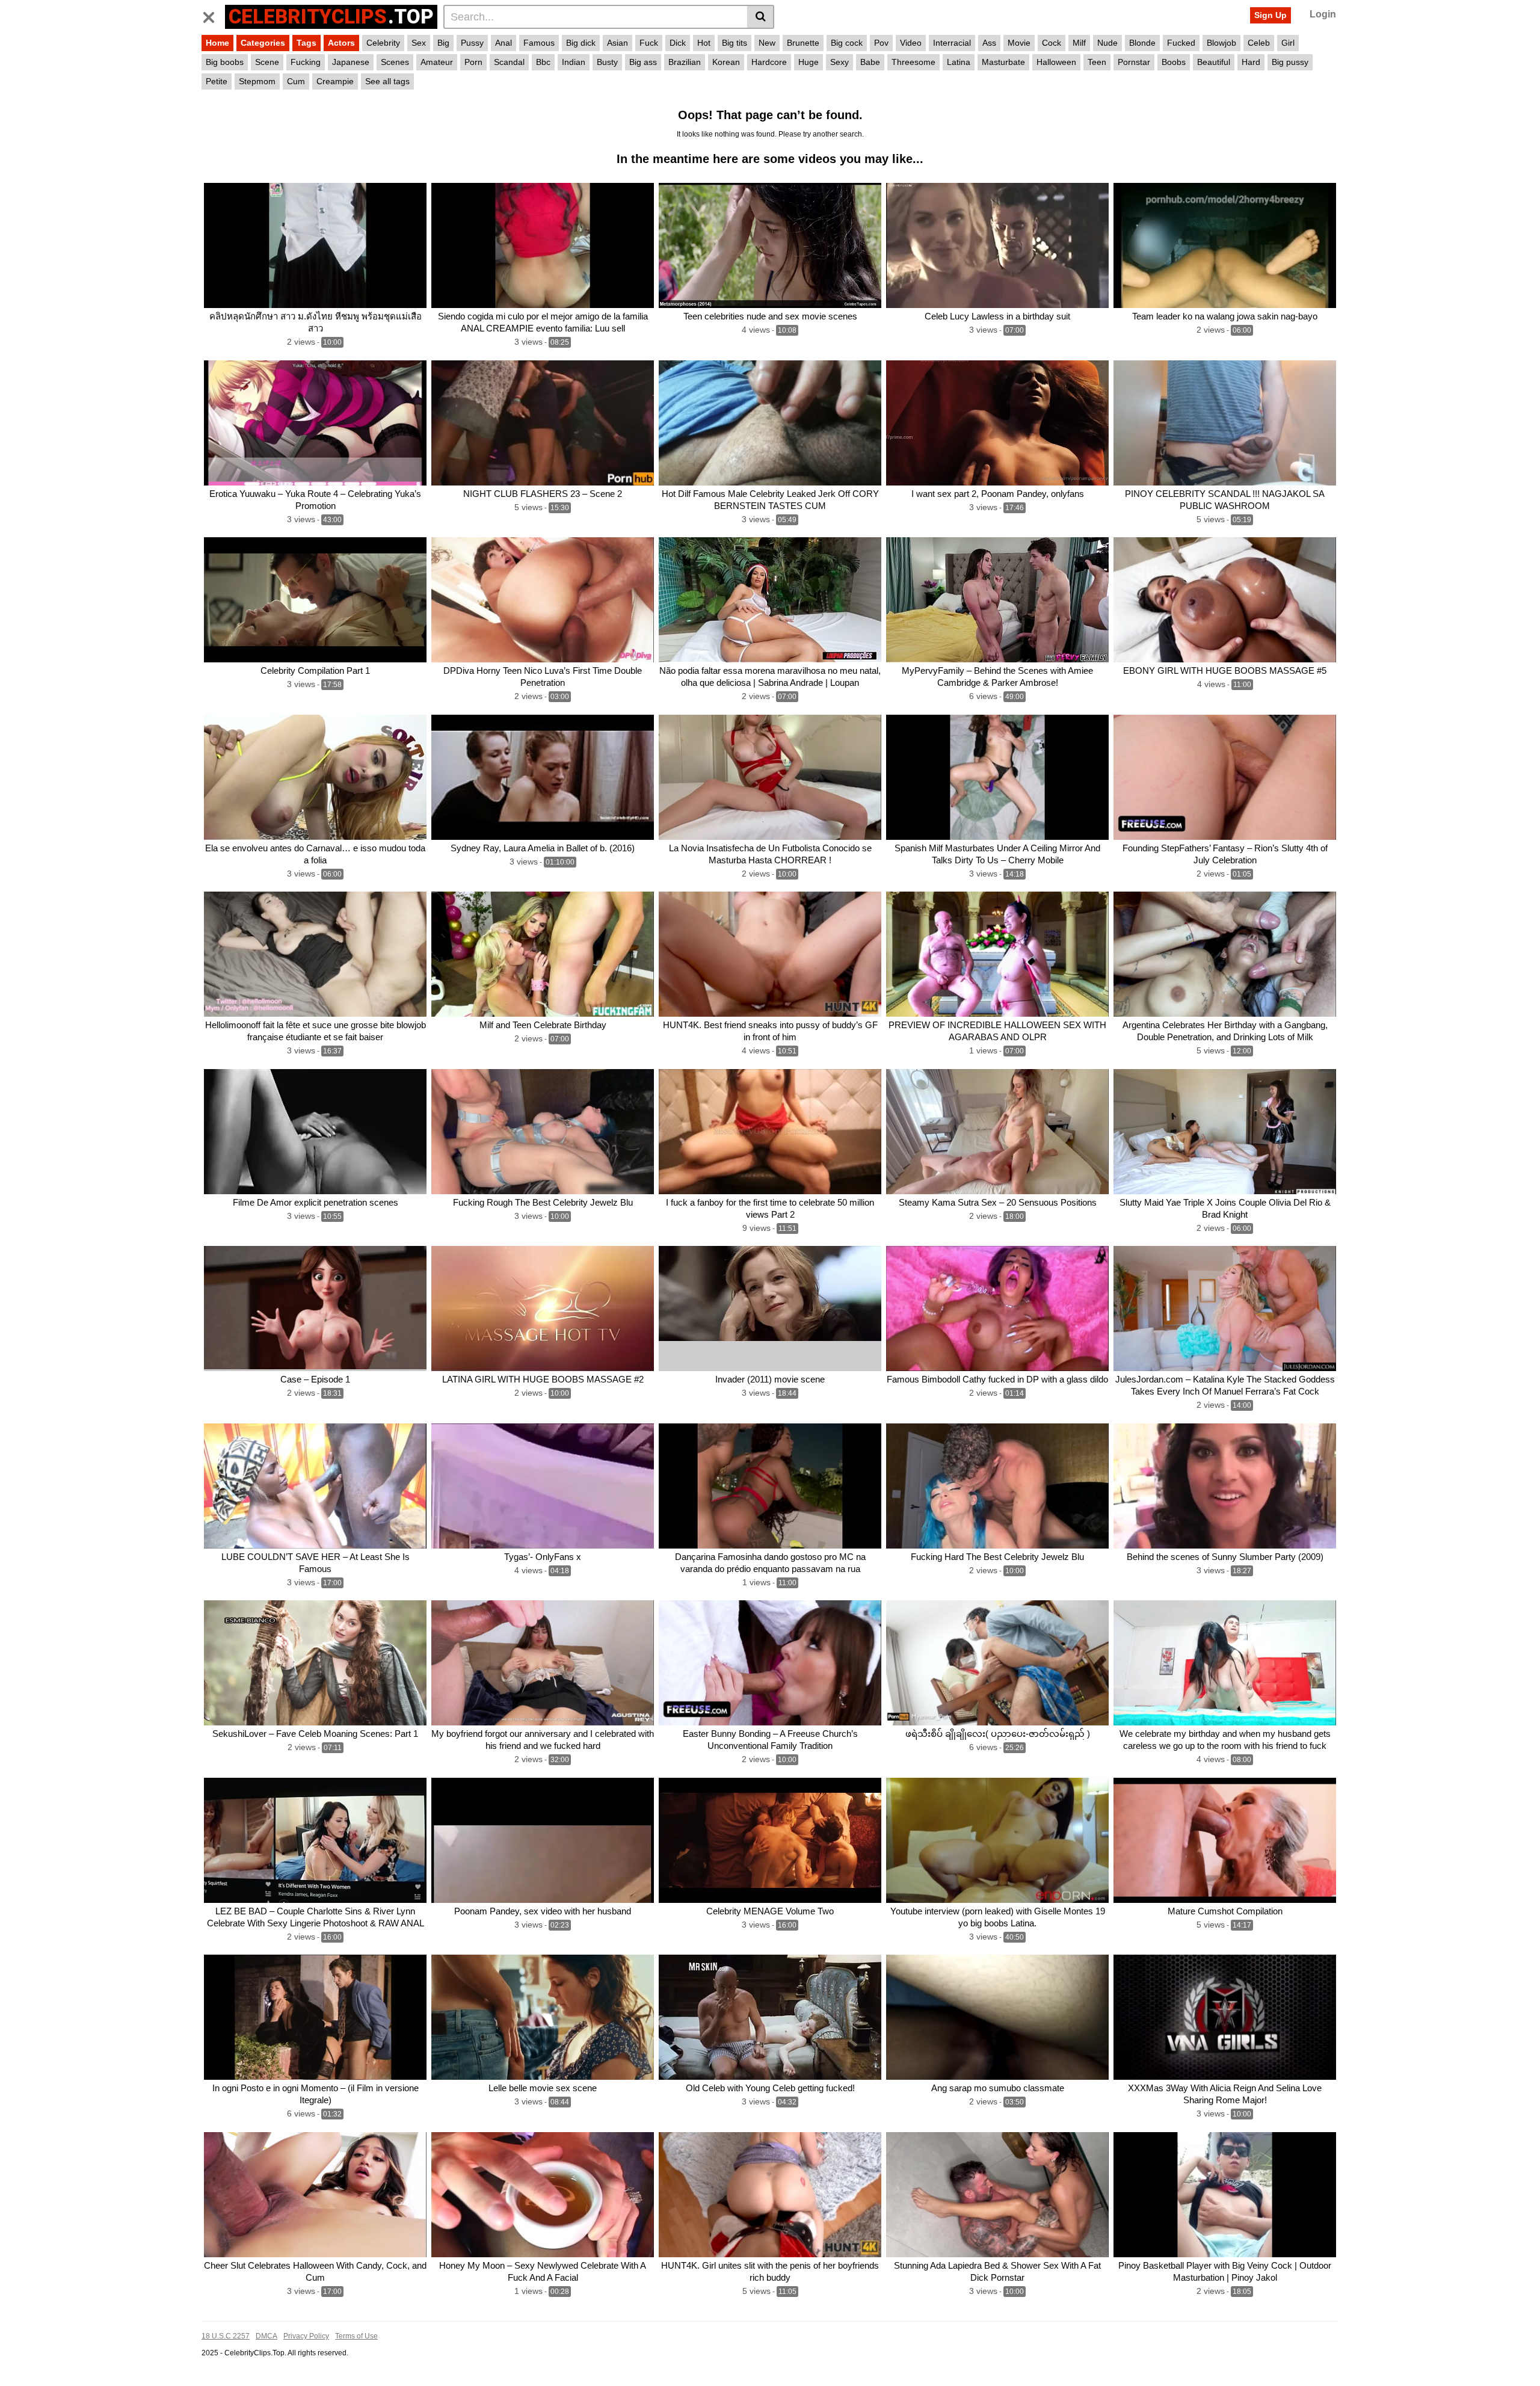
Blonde (1142, 43)
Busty (607, 62)
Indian (574, 62)
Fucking (306, 62)
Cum (296, 81)
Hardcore (769, 62)
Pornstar (1134, 62)
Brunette (803, 43)
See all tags (387, 81)
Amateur (437, 62)
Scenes (395, 62)
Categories (263, 43)
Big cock (847, 43)
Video (911, 43)
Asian (618, 43)
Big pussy (1290, 62)
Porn (473, 62)
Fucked (1181, 43)
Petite (217, 81)
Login (1323, 14)
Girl (1288, 43)
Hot (704, 43)
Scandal (509, 62)
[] (761, 17)
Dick (678, 43)
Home (217, 43)
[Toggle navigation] (213, 15)
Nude (1107, 43)
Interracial (952, 43)
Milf (1079, 43)
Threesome (913, 62)
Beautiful (1214, 62)
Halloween (1056, 62)
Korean (726, 62)
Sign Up (1270, 15)
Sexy (839, 62)
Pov (881, 43)
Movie (1019, 43)
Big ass (643, 62)
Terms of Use (356, 2336)
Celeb (1259, 43)
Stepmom (257, 81)
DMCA (266, 2336)
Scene (267, 62)
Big (443, 43)
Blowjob (1221, 43)
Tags (306, 43)
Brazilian (685, 62)
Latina (959, 62)
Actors (341, 43)
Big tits (735, 43)
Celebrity (383, 43)
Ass (989, 43)
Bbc (543, 62)
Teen (1097, 62)
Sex (419, 43)
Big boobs (225, 62)
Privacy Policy (306, 2336)
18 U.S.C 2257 (226, 2336)
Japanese (351, 62)
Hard (1251, 62)
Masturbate (1003, 62)
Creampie (335, 81)
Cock (1052, 43)
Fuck (649, 43)
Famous (539, 43)
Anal (504, 43)
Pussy (472, 43)
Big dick (581, 43)
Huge (808, 62)
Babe (870, 62)
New (767, 43)
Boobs (1174, 62)
